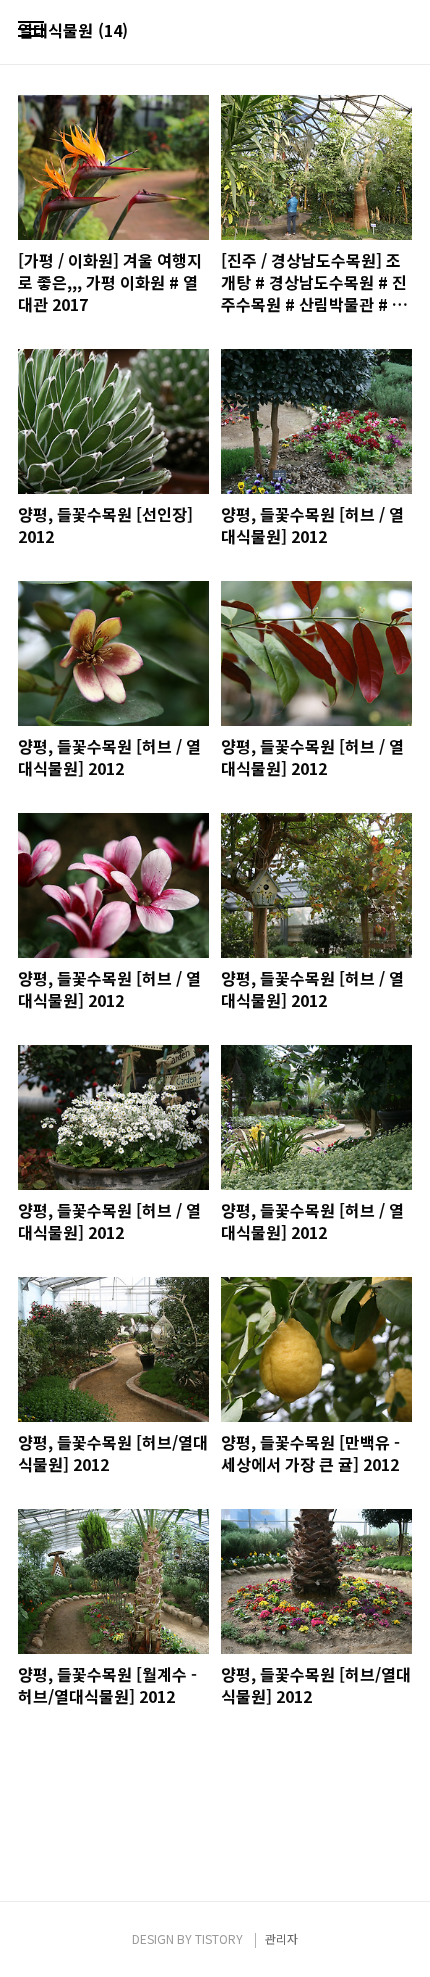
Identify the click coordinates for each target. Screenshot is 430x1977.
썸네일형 (372, 32)
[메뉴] (31, 30)
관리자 (281, 1938)
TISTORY (219, 1938)
